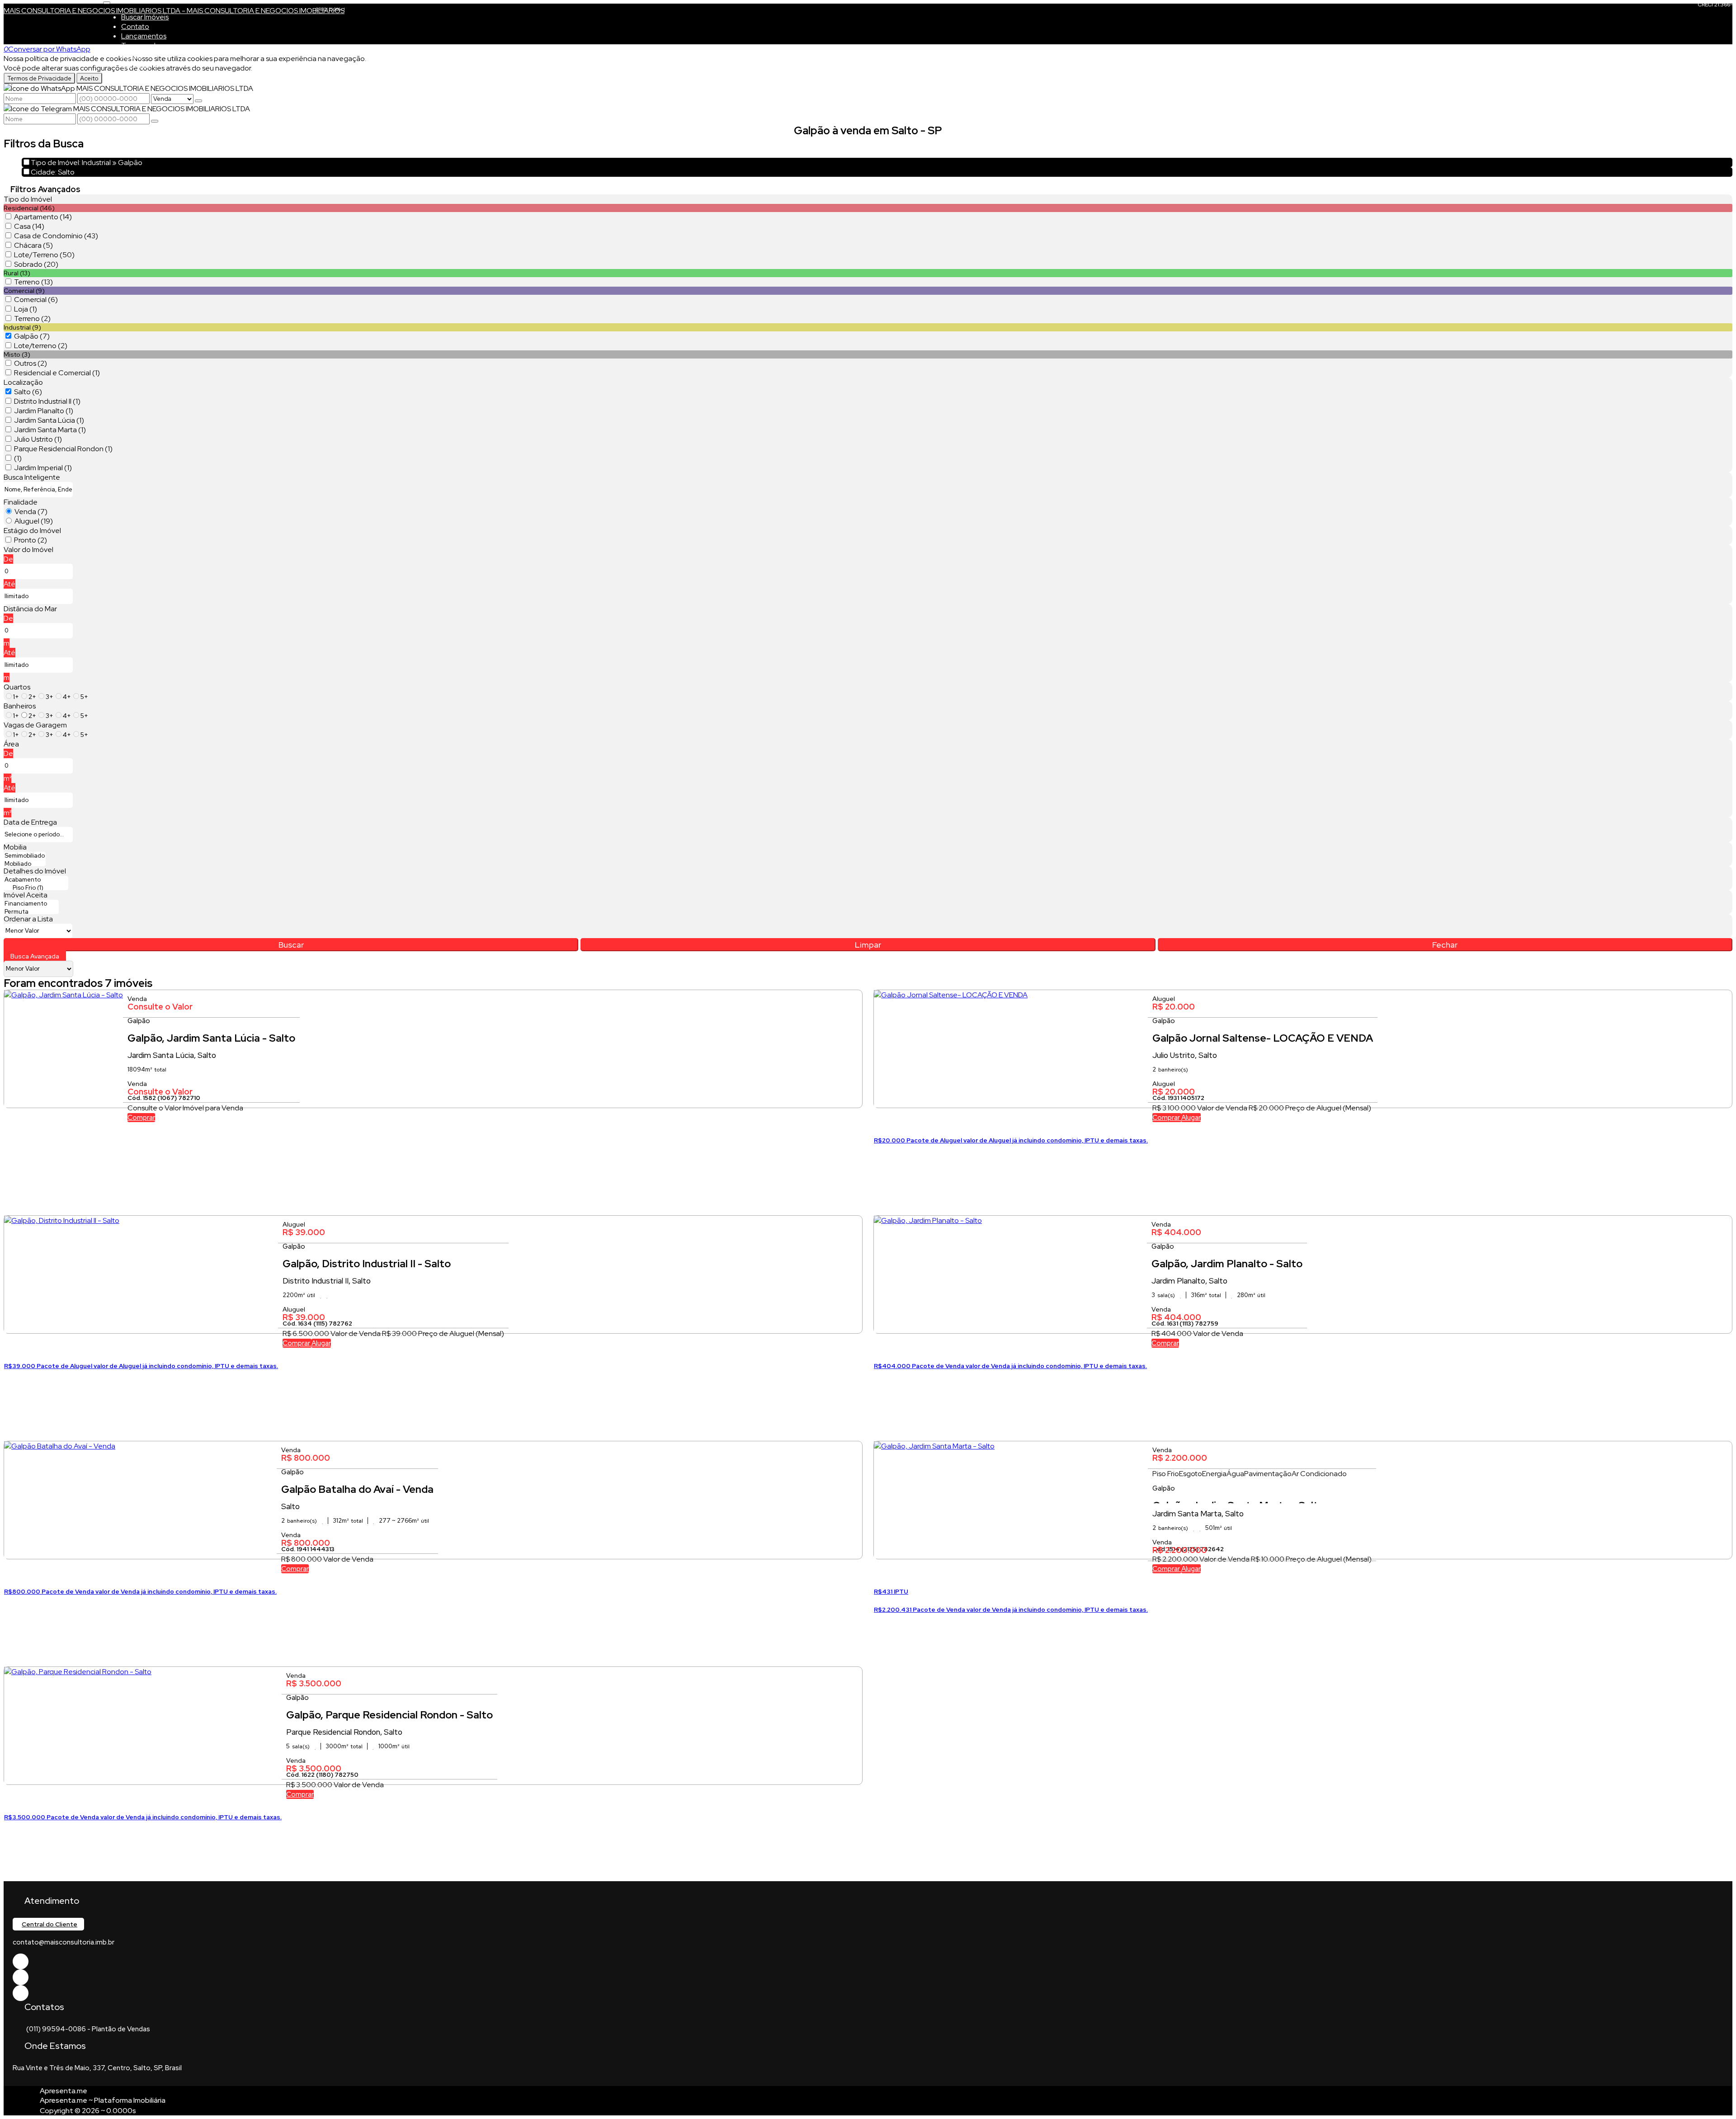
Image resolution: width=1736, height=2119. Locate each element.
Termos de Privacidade (39, 78)
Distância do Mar (30, 609)
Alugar (1191, 1118)
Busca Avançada (35, 956)
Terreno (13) (33, 282)
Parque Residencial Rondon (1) (63, 449)
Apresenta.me (64, 2091)
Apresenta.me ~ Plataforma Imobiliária (103, 2100)
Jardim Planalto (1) (44, 411)
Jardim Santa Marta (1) (50, 430)
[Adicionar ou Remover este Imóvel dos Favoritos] (11, 1119)
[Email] (21, 1977)
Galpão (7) (32, 336)
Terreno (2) (32, 319)
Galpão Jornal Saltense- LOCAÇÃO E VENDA (1263, 1038)
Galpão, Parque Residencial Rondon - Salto (389, 1715)
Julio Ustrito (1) (38, 439)
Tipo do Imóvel (28, 199)
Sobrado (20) (36, 264)
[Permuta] (31, 912)
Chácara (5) (33, 245)
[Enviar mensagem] (198, 101)
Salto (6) (28, 392)
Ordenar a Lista (28, 919)
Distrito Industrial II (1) (47, 401)
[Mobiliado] (25, 864)
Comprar (141, 1118)
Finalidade (21, 502)
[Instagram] (21, 1993)
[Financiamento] (31, 904)
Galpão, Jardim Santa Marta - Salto (1238, 1501)
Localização (23, 382)
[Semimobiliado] (25, 856)
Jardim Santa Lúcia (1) (49, 420)
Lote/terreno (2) (41, 346)
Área (11, 744)
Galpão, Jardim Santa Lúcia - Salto (211, 1038)
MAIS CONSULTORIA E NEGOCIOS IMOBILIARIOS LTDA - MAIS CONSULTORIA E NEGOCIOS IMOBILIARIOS (174, 11)
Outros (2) (31, 363)
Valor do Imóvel (28, 550)
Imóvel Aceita (26, 895)
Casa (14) (29, 226)
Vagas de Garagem (35, 725)
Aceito (89, 78)
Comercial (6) (36, 300)
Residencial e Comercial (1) (57, 373)
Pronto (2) (31, 540)
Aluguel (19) (34, 521)
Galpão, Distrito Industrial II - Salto (367, 1264)
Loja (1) (26, 309)
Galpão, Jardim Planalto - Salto (1227, 1264)
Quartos (17, 687)
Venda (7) (31, 512)
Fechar (1445, 945)
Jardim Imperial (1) (43, 468)
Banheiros (20, 706)
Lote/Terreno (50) (44, 255)
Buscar (291, 945)
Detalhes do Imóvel (35, 871)
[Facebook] (21, 1961)
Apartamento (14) (43, 217)
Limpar (868, 945)
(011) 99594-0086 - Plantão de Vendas (88, 2029)
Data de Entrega (30, 822)
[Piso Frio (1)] (36, 888)
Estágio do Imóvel (32, 531)
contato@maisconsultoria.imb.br (64, 1942)
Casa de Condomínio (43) (56, 236)
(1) (18, 458)
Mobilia (15, 847)
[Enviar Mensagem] (155, 121)
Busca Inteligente (32, 477)
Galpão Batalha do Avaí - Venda (357, 1489)
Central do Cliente (50, 1924)
